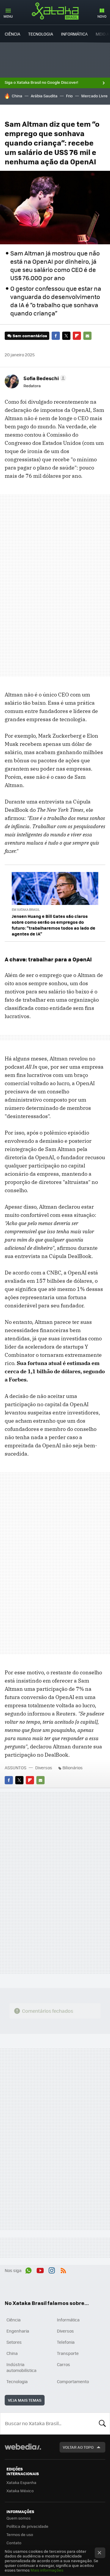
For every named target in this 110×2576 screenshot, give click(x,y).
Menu (8, 16)
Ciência (12, 34)
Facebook (56, 336)
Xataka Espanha (21, 2482)
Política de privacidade (27, 2526)
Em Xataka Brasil (26, 909)
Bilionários (73, 1768)
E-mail (87, 336)
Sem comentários (30, 336)
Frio (69, 96)
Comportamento (73, 2381)
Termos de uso (20, 2534)
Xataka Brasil (55, 11)
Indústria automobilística (21, 2367)
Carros (64, 2364)
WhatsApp (28, 2270)
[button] (44, 378)
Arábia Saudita (44, 96)
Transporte (68, 2353)
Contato (14, 2543)
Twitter (66, 336)
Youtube (40, 2270)
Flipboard (77, 336)
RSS (63, 2270)
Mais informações (47, 2570)
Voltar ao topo (78, 2447)
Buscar (102, 2423)
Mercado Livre (94, 96)
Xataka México (20, 2491)
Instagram (52, 2270)
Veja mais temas (25, 2400)
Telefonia (66, 2342)
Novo (102, 16)
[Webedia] (23, 2451)
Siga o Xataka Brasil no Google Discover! (41, 82)
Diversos (44, 1768)
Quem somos (18, 2518)
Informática (74, 34)
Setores (14, 2342)
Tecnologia (41, 34)
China (17, 96)
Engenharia (18, 2331)
